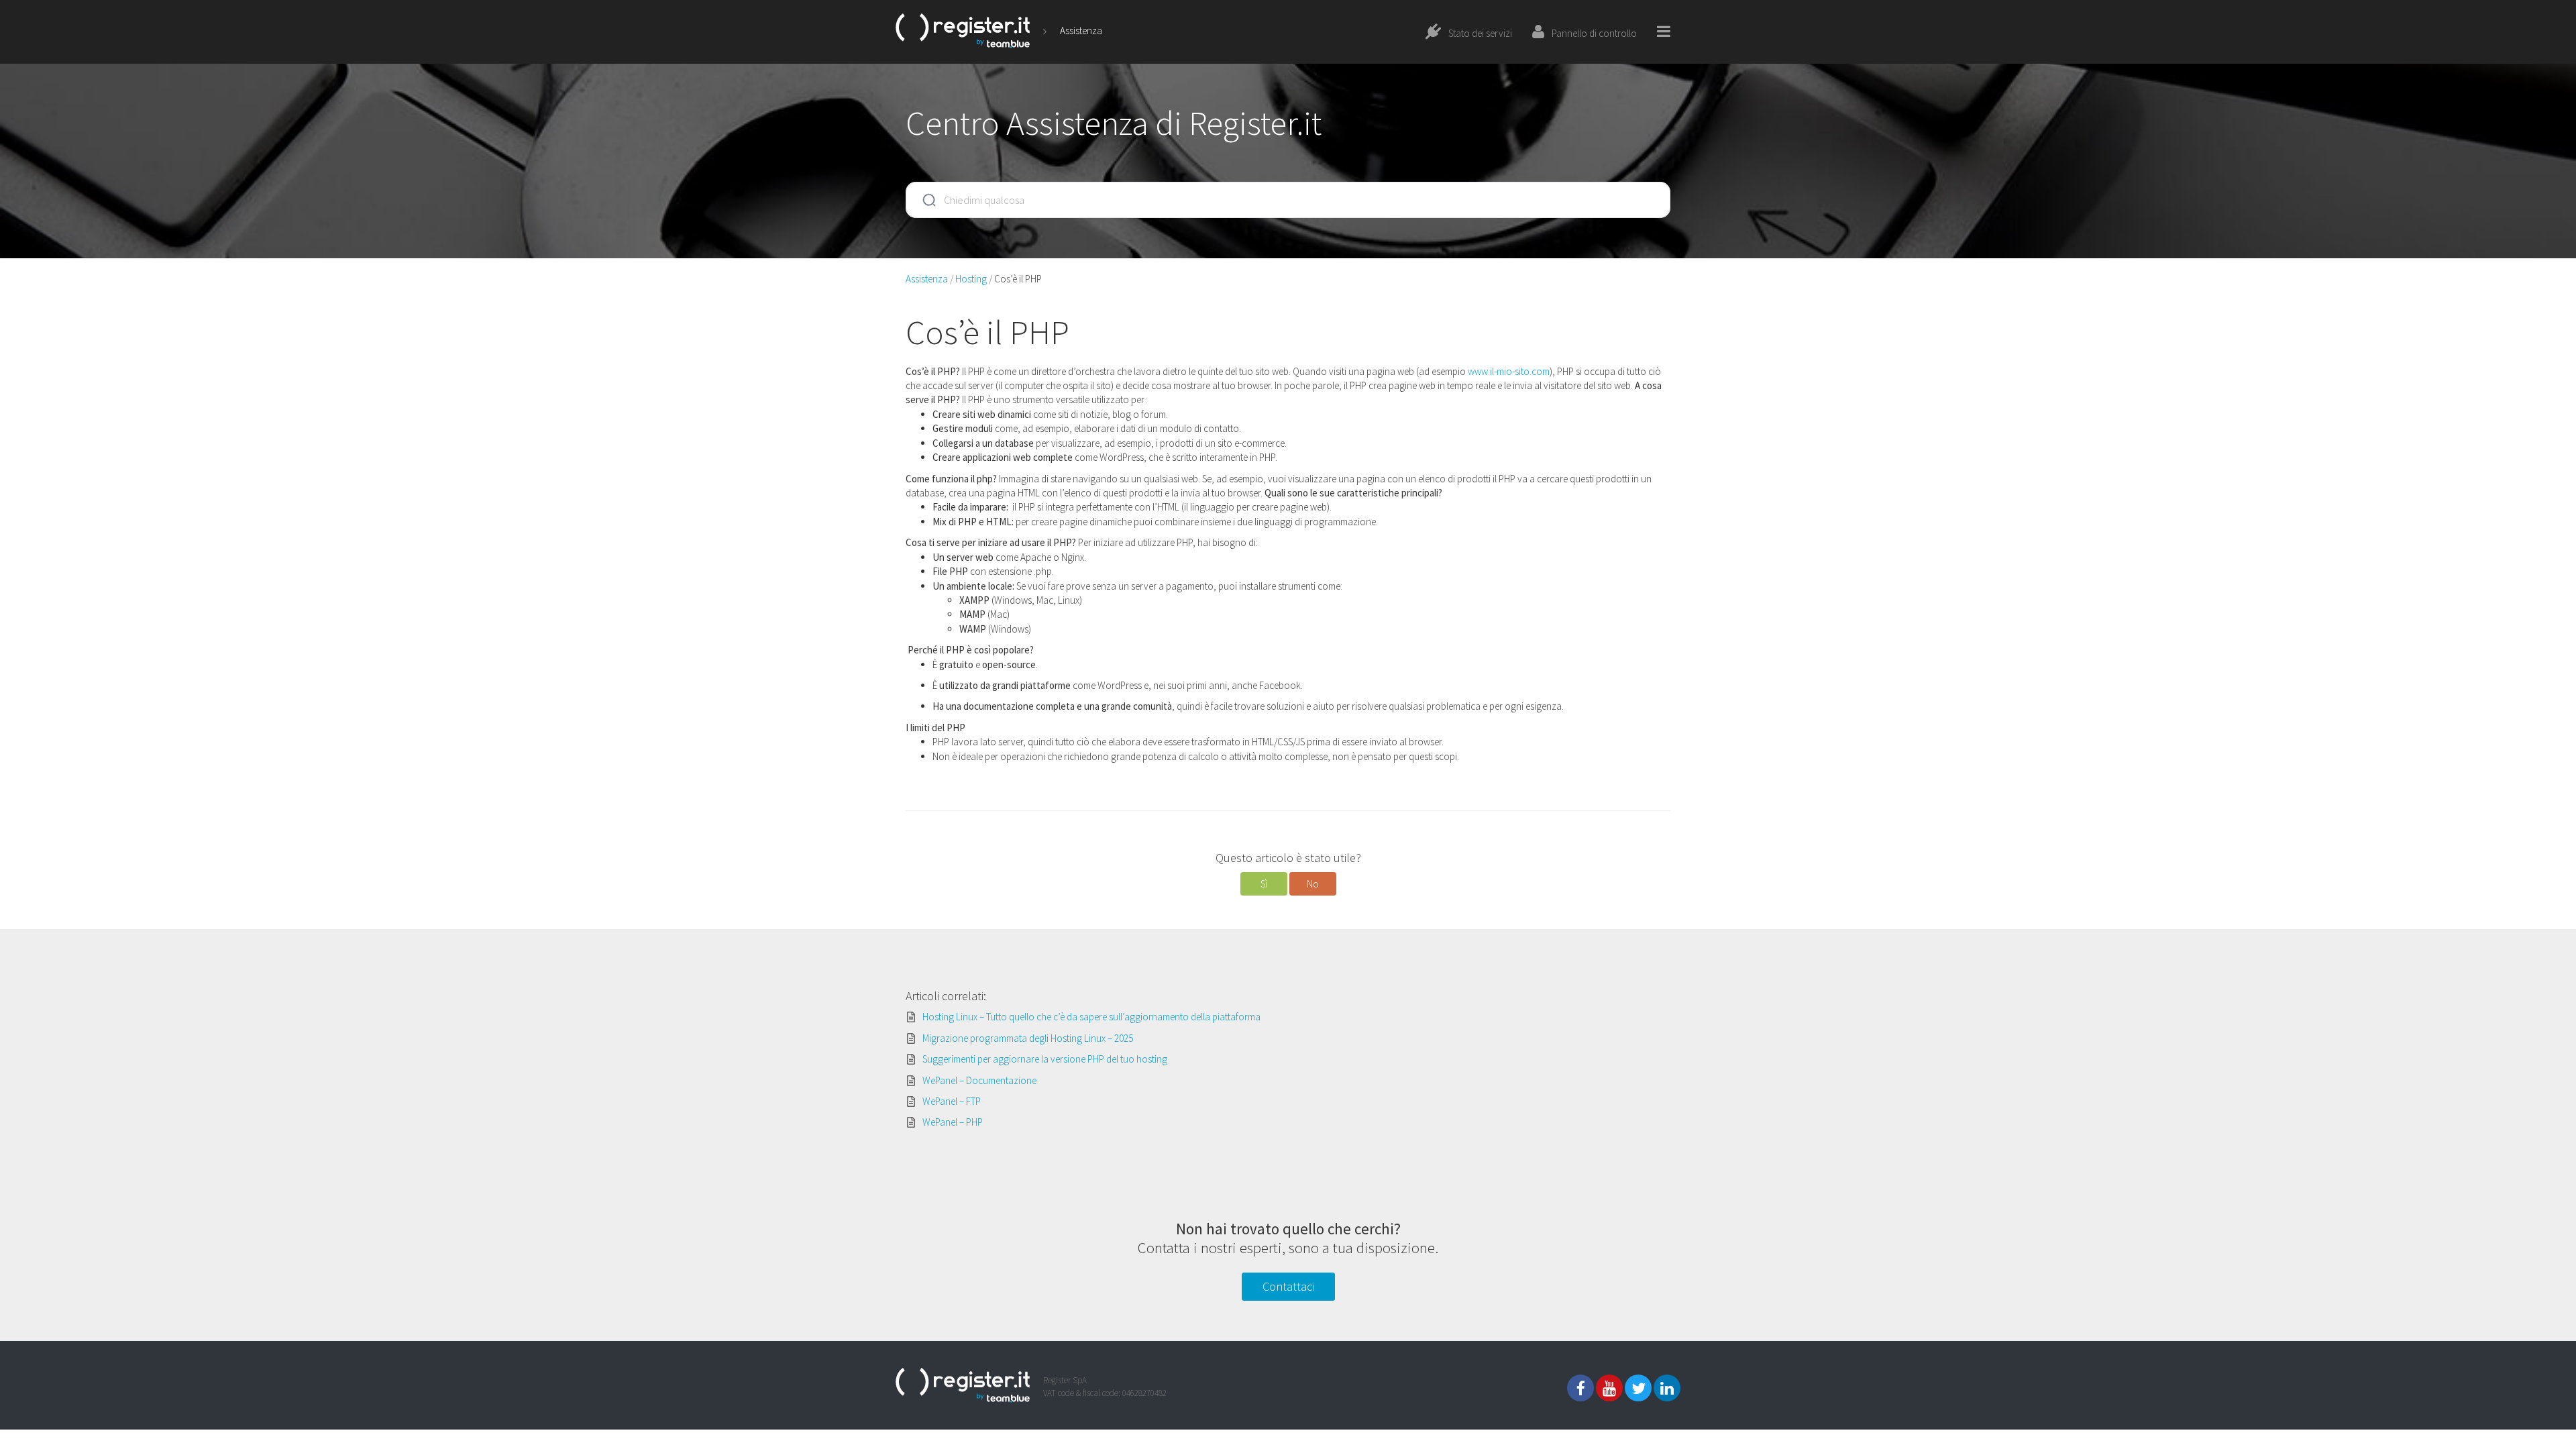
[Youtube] (1609, 1388)
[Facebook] (1580, 1388)
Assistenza (1081, 31)
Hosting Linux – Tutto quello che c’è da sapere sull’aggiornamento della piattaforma (1091, 1017)
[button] (1264, 884)
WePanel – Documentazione (979, 1080)
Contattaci (1288, 1286)
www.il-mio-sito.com (1509, 371)
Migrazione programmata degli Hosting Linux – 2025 (1028, 1038)
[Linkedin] (1667, 1388)
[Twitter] (1638, 1388)
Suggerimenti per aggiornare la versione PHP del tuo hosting (1045, 1059)
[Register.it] (963, 31)
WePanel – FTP (952, 1101)
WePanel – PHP (953, 1122)
